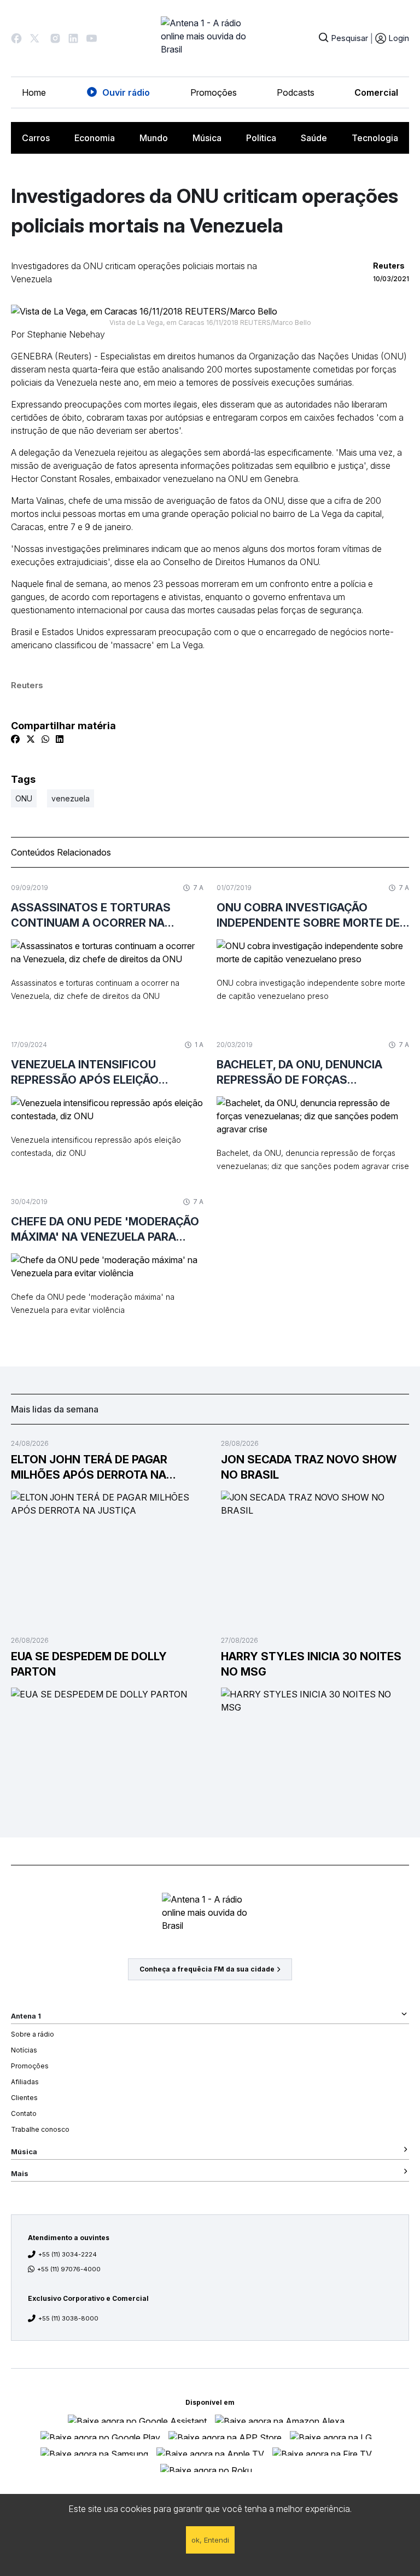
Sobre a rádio (33, 2034)
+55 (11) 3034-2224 (68, 2254)
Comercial (376, 92)
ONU (24, 798)
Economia (95, 138)
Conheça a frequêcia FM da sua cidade (207, 1969)
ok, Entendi (210, 2540)
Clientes (24, 2098)
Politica (261, 138)
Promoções (214, 92)
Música (207, 138)
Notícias (24, 2050)
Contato (24, 2113)
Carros (36, 138)
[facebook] (15, 739)
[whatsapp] (45, 739)
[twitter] (31, 739)
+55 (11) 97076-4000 (69, 2269)
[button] (16, 38)
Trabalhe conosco (40, 2129)
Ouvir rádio (126, 92)
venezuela (71, 798)
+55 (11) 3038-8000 (68, 2318)
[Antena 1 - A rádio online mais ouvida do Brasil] (210, 38)
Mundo (154, 138)
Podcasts (296, 92)
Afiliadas (25, 2082)
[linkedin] (60, 739)
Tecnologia (375, 138)
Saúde (314, 138)
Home (34, 92)
